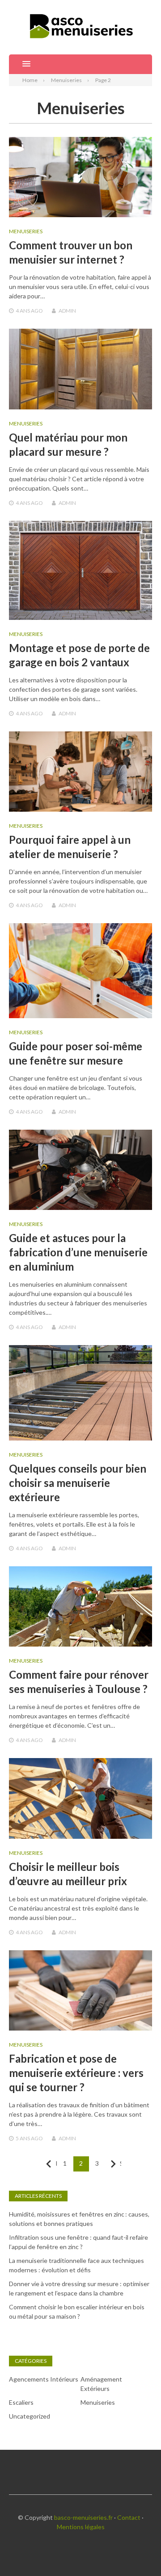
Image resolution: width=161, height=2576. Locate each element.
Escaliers (21, 2402)
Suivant (121, 2163)
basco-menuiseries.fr (83, 2517)
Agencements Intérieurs (44, 2379)
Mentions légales (81, 2527)
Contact (129, 2517)
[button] (20, 64)
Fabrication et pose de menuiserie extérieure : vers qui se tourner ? (76, 2073)
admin (67, 311)
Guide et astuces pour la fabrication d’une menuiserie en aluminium (78, 1252)
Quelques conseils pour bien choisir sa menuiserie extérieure (78, 1483)
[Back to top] (136, 2551)
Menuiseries (26, 231)
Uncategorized (30, 2416)
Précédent (56, 2163)
